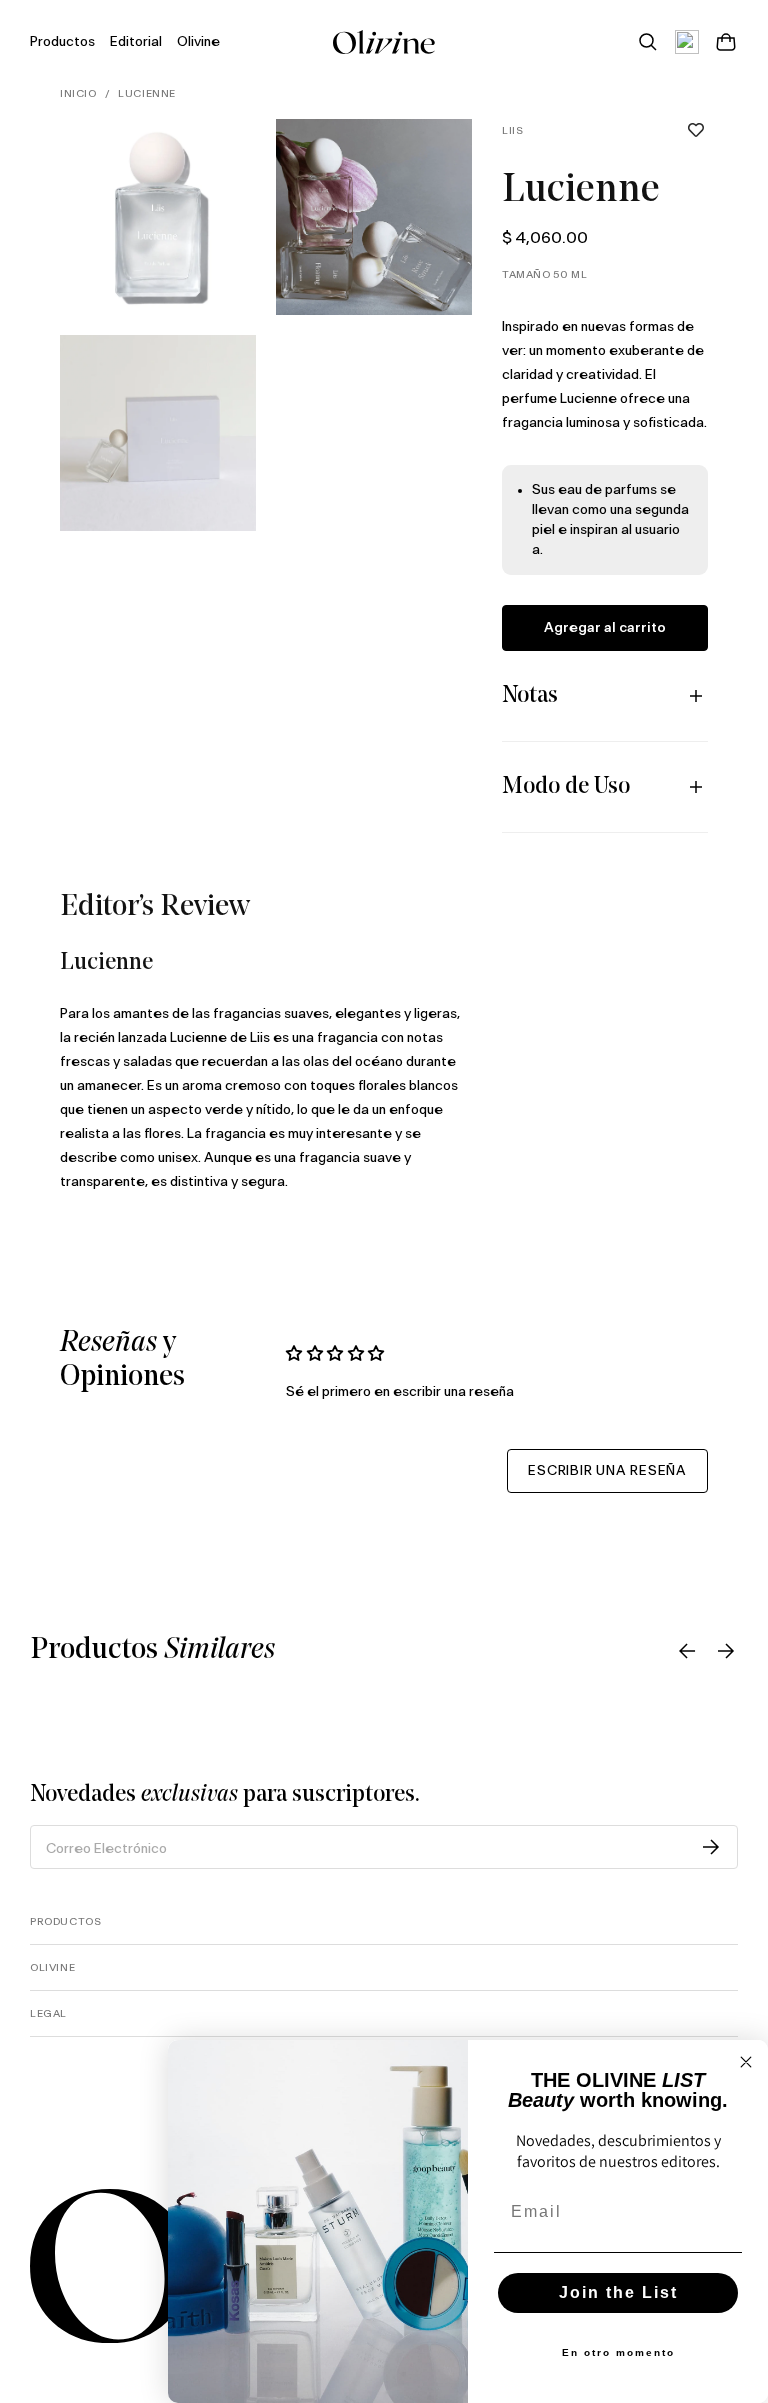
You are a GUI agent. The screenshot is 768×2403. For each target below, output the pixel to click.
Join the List (618, 2292)
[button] (696, 131)
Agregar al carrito (605, 628)
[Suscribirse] (711, 1847)
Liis (512, 131)
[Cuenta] (687, 42)
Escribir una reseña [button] (607, 1471)
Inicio (78, 94)
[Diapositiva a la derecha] (726, 1651)
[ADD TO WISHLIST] (696, 131)
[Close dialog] (746, 2062)
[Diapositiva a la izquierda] (687, 1651)
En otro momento (618, 2352)
